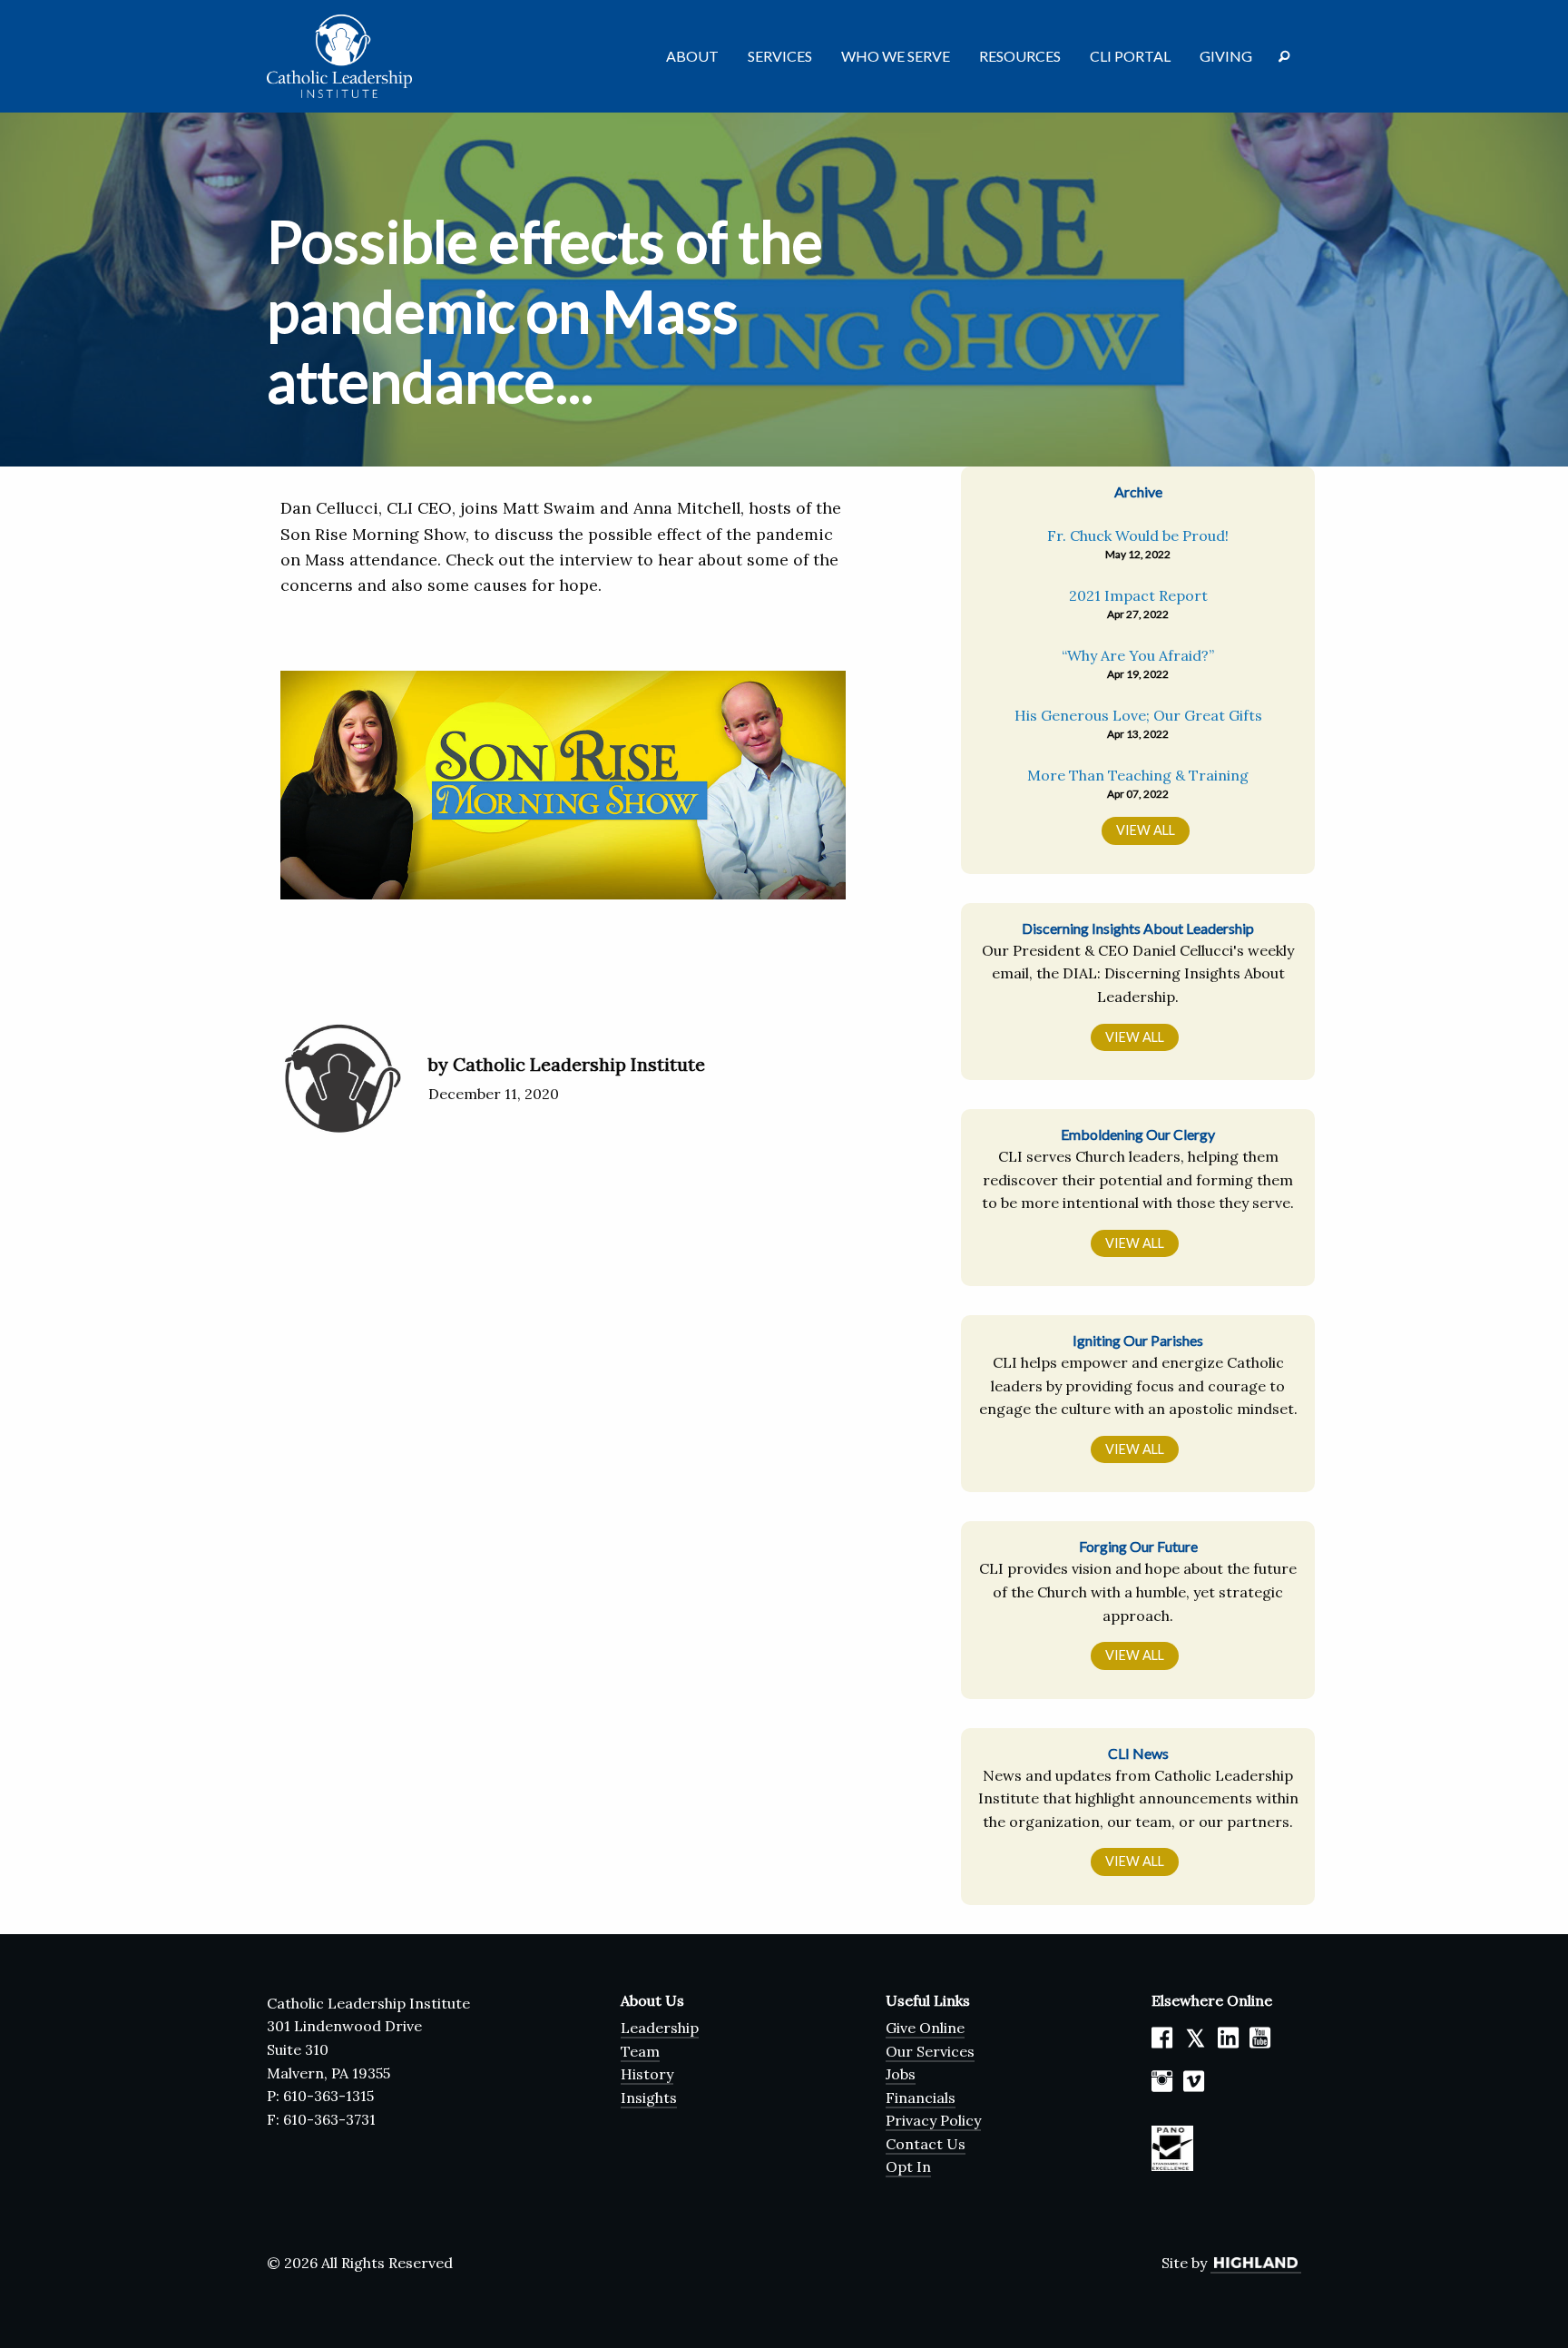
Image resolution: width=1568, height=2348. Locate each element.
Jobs (901, 2074)
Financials (921, 2097)
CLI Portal (1130, 56)
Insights (649, 2097)
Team (640, 2051)
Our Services (930, 2051)
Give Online (925, 2028)
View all (1135, 1037)
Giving (1226, 56)
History (647, 2074)
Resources (1020, 56)
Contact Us (926, 2144)
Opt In (908, 2166)
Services (780, 56)
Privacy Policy (933, 2120)
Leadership (660, 2028)
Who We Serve (896, 56)
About (692, 56)
